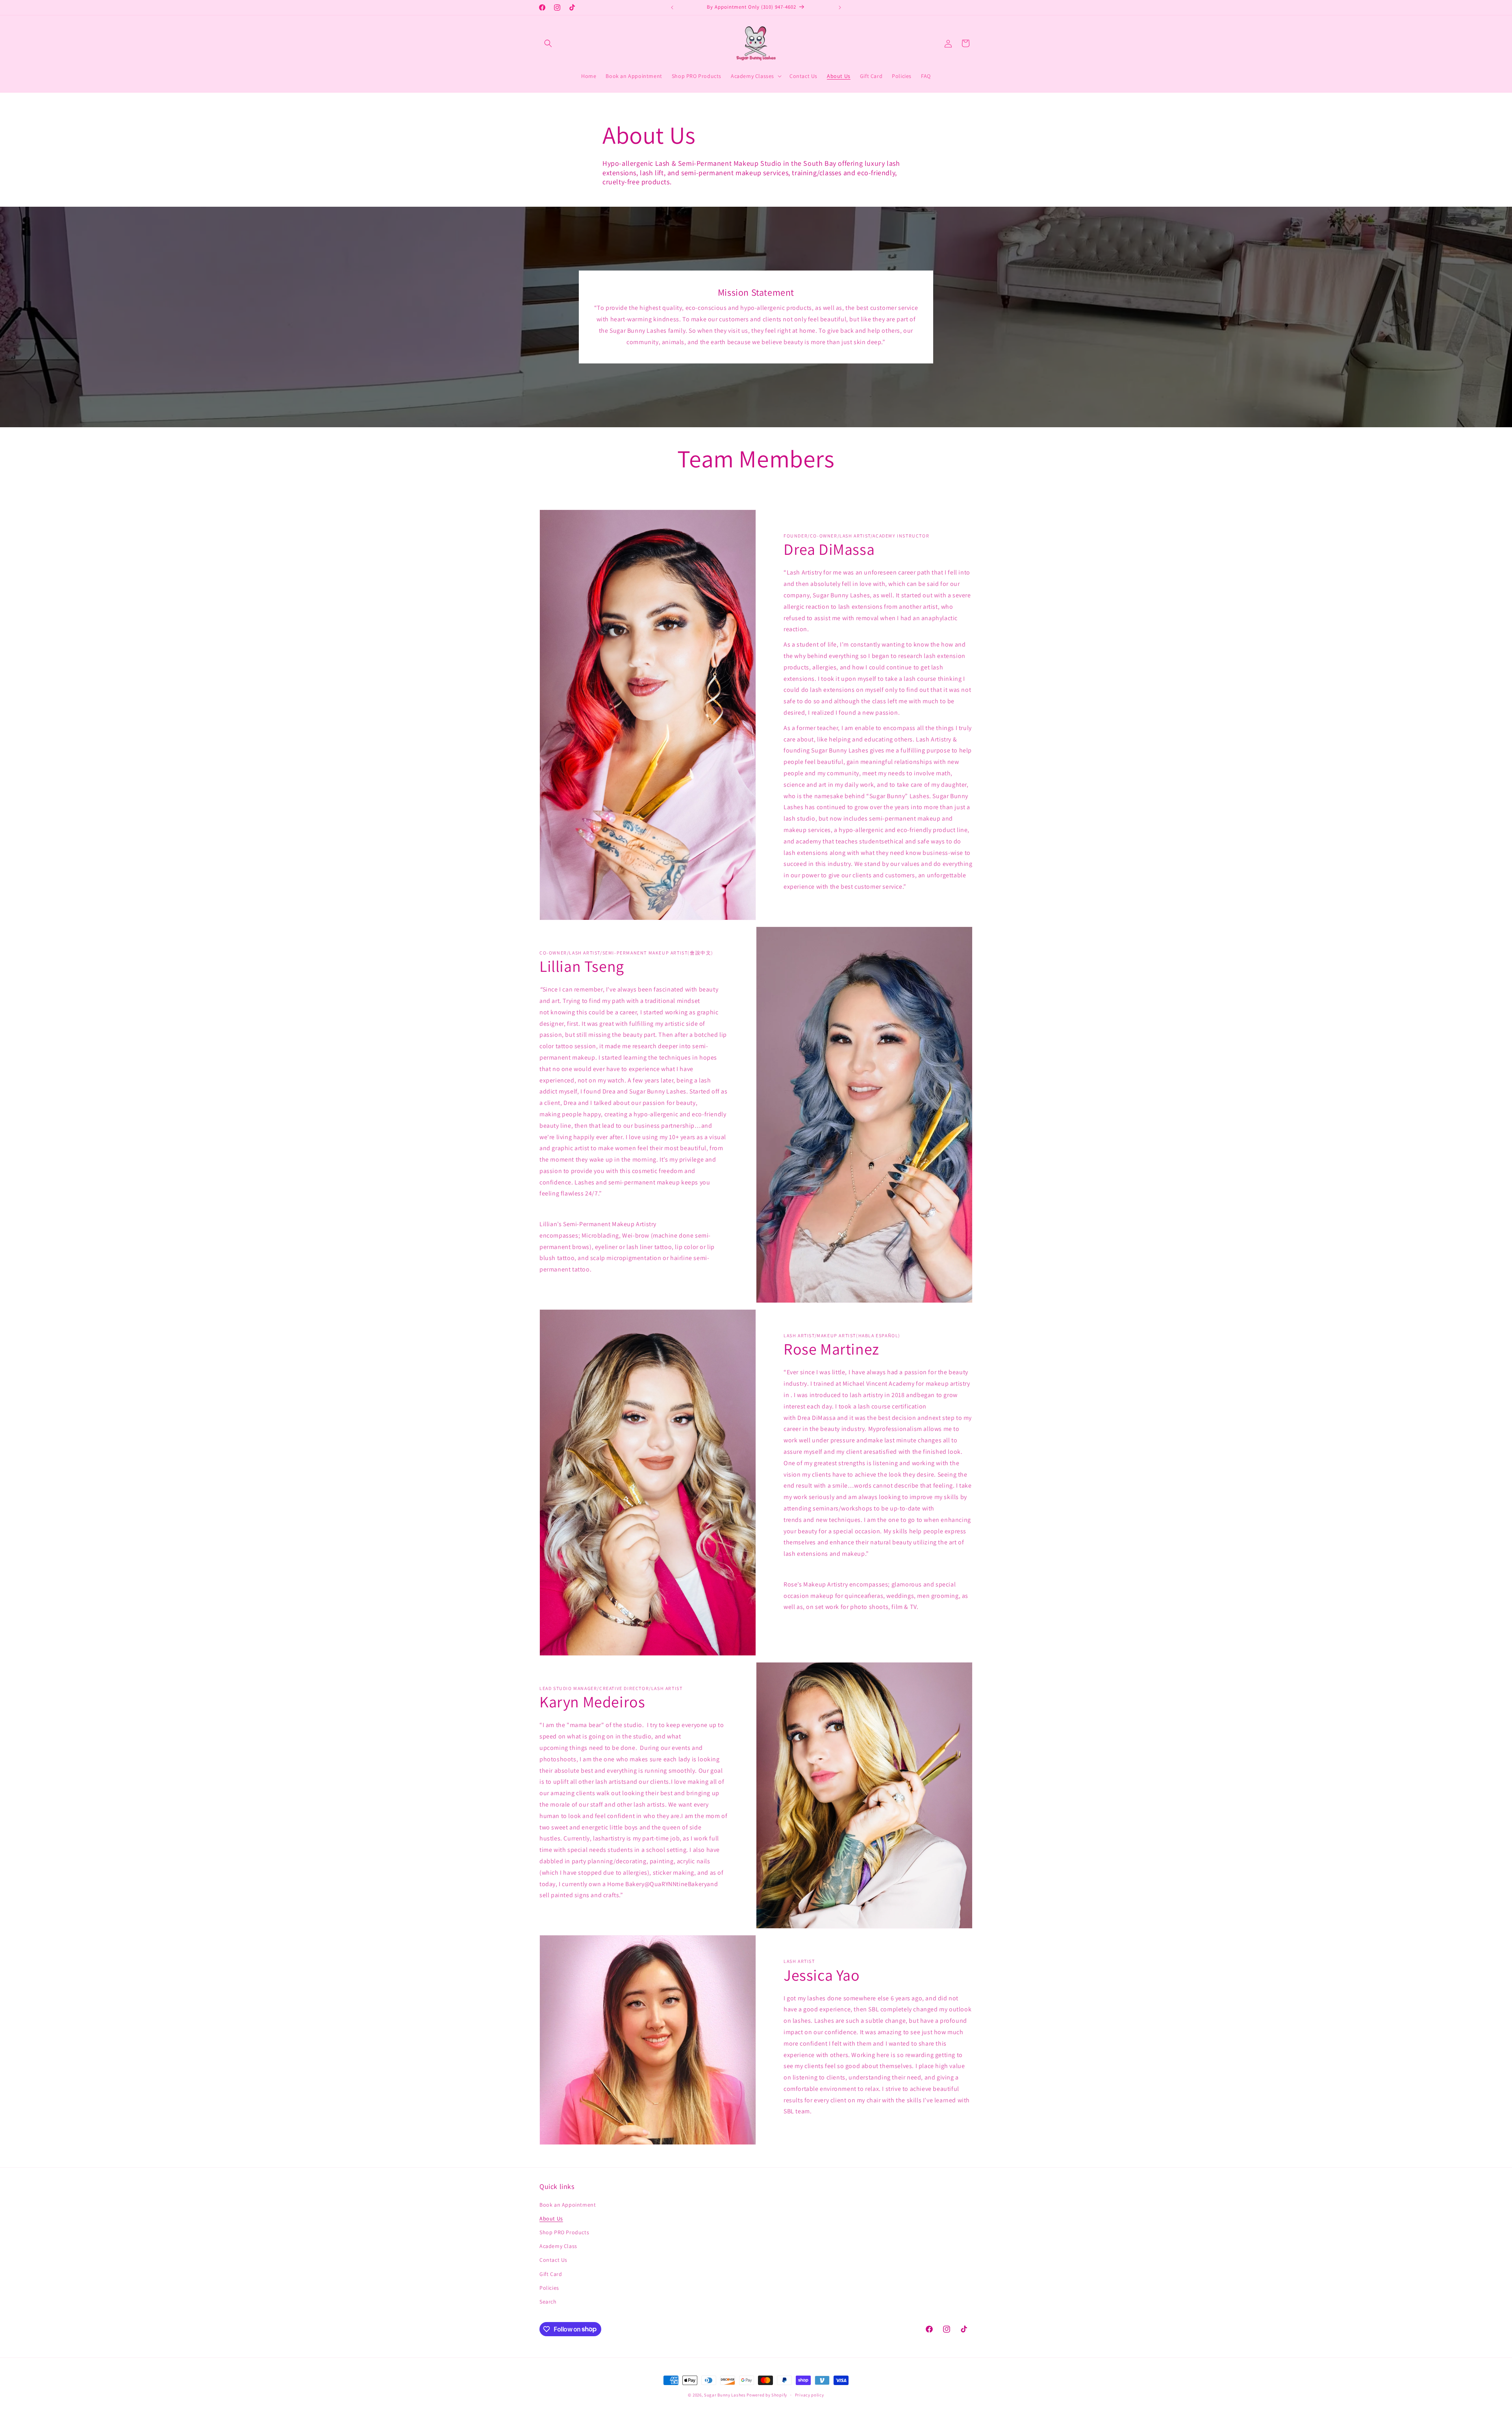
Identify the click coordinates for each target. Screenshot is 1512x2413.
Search (548, 2301)
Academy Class (558, 2246)
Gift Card (551, 2274)
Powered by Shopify (767, 2395)
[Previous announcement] (672, 7)
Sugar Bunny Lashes (725, 2395)
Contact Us (553, 2260)
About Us (551, 2218)
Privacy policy (810, 2394)
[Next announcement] (840, 7)
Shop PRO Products (564, 2232)
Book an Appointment (568, 2204)
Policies (549, 2287)
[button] (548, 43)
